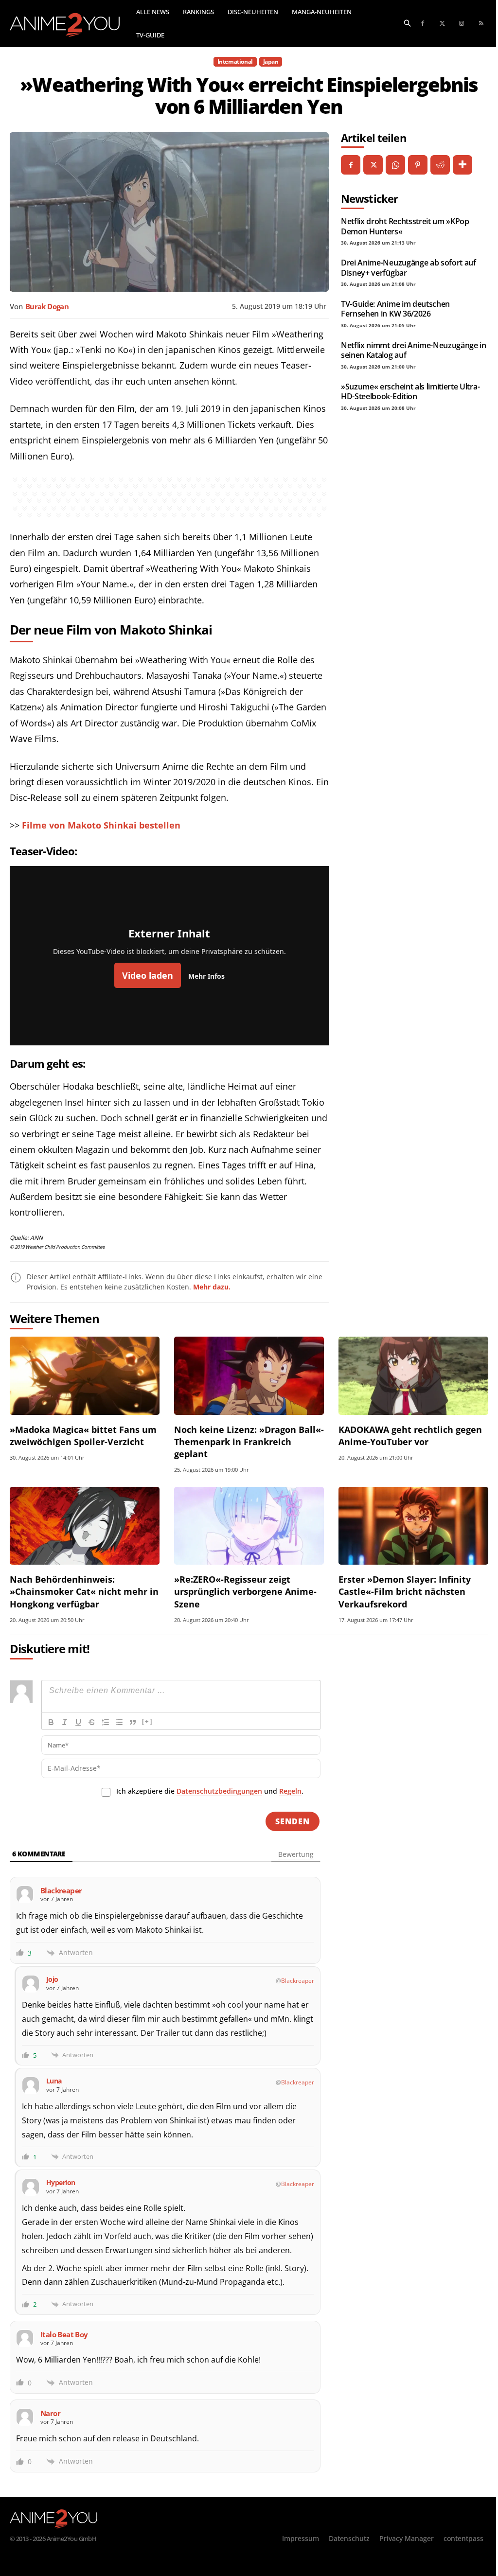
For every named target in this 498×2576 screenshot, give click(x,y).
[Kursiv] (65, 1722)
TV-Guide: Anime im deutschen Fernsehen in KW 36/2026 (395, 309)
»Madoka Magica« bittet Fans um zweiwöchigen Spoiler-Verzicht (83, 1436)
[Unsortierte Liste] (119, 1722)
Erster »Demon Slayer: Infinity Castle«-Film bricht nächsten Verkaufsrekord (405, 1591)
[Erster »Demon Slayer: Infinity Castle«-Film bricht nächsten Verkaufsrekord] (413, 1526)
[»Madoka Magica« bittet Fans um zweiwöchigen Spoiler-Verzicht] (85, 1376)
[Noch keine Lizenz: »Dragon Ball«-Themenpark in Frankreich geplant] (249, 1376)
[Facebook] (423, 24)
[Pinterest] (418, 165)
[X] (373, 165)
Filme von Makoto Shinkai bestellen (101, 825)
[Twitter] (442, 24)
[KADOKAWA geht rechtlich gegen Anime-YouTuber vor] (413, 1376)
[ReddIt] (440, 165)
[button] (408, 22)
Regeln (290, 1791)
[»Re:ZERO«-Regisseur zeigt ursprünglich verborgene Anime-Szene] (249, 1526)
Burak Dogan (47, 306)
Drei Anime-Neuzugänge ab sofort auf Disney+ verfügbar (409, 267)
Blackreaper (298, 1981)
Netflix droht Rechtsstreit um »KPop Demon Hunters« (405, 226)
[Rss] (481, 24)
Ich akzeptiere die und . (210, 1791)
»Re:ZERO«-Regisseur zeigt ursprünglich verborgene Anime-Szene (245, 1591)
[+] (147, 1721)
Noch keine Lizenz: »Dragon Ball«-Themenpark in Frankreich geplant (249, 1442)
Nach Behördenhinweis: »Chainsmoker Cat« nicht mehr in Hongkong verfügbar (84, 1591)
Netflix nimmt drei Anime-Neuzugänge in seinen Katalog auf (414, 350)
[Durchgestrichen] (92, 1722)
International (235, 62)
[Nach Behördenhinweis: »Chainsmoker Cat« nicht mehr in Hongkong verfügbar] (85, 1526)
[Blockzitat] (133, 1722)
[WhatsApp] (395, 165)
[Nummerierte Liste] (106, 1722)
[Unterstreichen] (78, 1722)
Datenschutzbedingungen (219, 1791)
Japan (271, 62)
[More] (462, 165)
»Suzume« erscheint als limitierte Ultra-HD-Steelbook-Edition (410, 391)
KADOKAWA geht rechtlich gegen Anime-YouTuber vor (410, 1436)
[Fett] (51, 1722)
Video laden (148, 975)
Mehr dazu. (212, 1287)
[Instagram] (462, 24)
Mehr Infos (206, 976)
